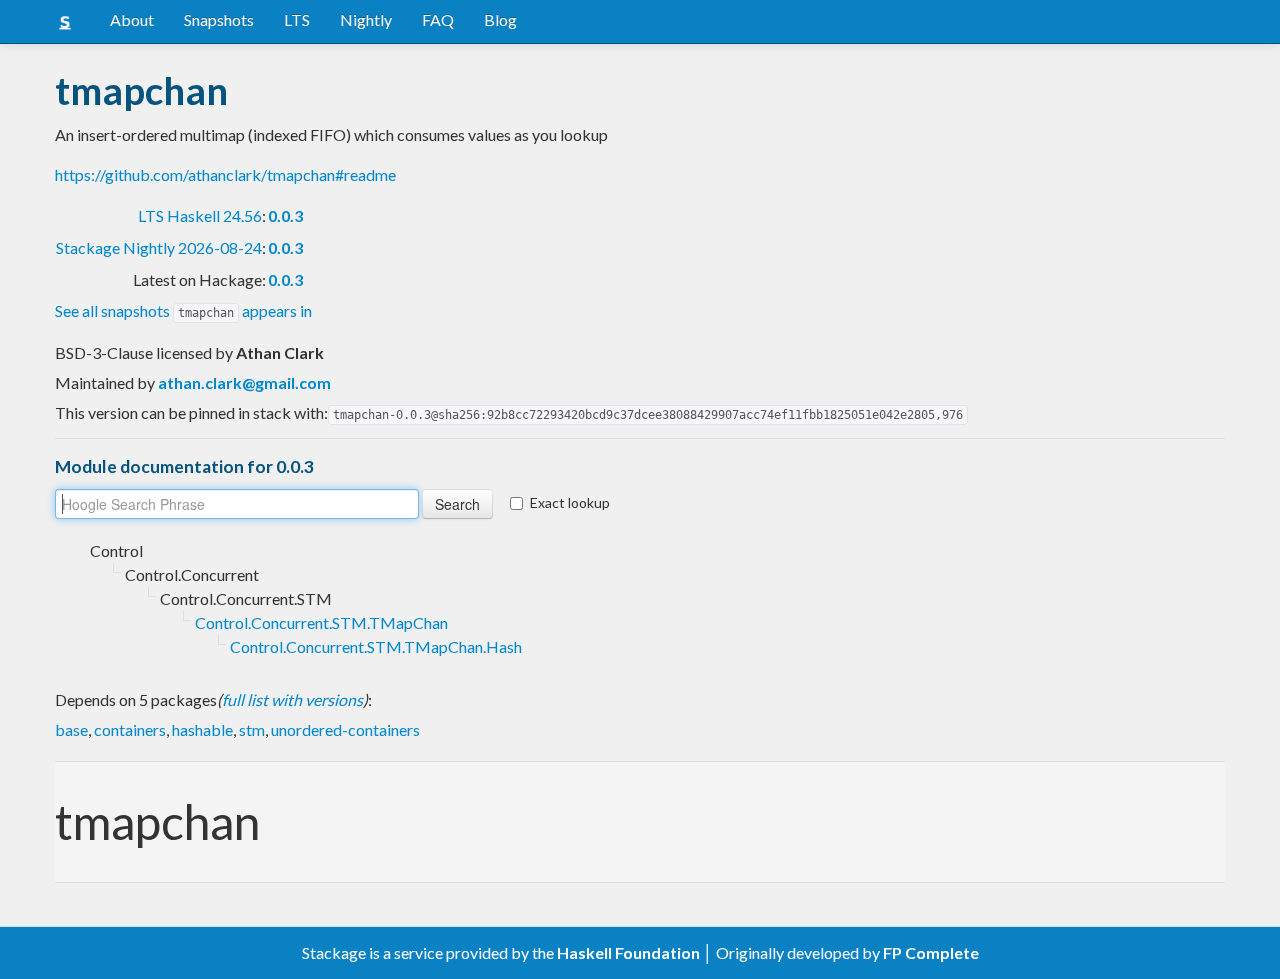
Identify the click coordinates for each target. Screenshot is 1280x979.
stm (252, 729)
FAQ (438, 19)
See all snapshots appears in (183, 310)
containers (130, 729)
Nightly (366, 19)
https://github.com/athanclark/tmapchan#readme (225, 174)
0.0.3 (285, 215)
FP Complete (931, 952)
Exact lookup (570, 502)
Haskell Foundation (628, 952)
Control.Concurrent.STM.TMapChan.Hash (376, 646)
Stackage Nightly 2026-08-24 (159, 247)
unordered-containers (345, 729)
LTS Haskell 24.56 (200, 215)
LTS (297, 19)
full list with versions (292, 699)
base (71, 729)
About (132, 19)
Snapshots (219, 19)
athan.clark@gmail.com (244, 382)
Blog (500, 19)
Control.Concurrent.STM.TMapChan (321, 622)
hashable (202, 729)
